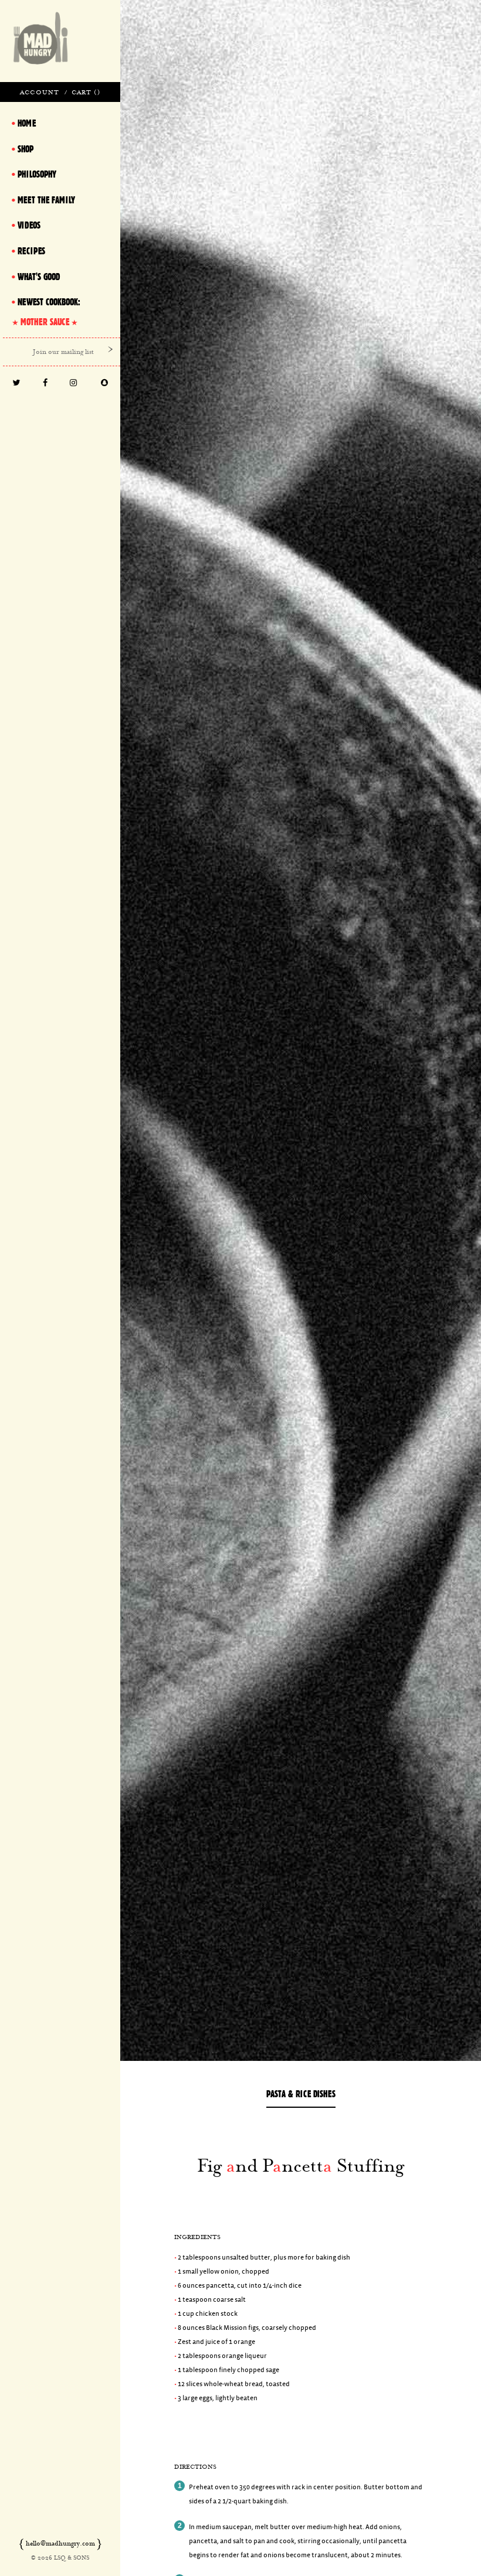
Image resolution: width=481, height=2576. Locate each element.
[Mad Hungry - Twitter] (16, 384)
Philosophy (37, 174)
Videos (29, 225)
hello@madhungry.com (60, 2543)
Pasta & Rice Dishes (301, 2094)
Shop (26, 149)
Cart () (86, 92)
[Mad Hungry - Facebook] (45, 384)
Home (27, 123)
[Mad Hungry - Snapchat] (105, 384)
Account (40, 92)
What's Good (39, 277)
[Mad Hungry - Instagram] (74, 384)
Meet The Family (46, 200)
